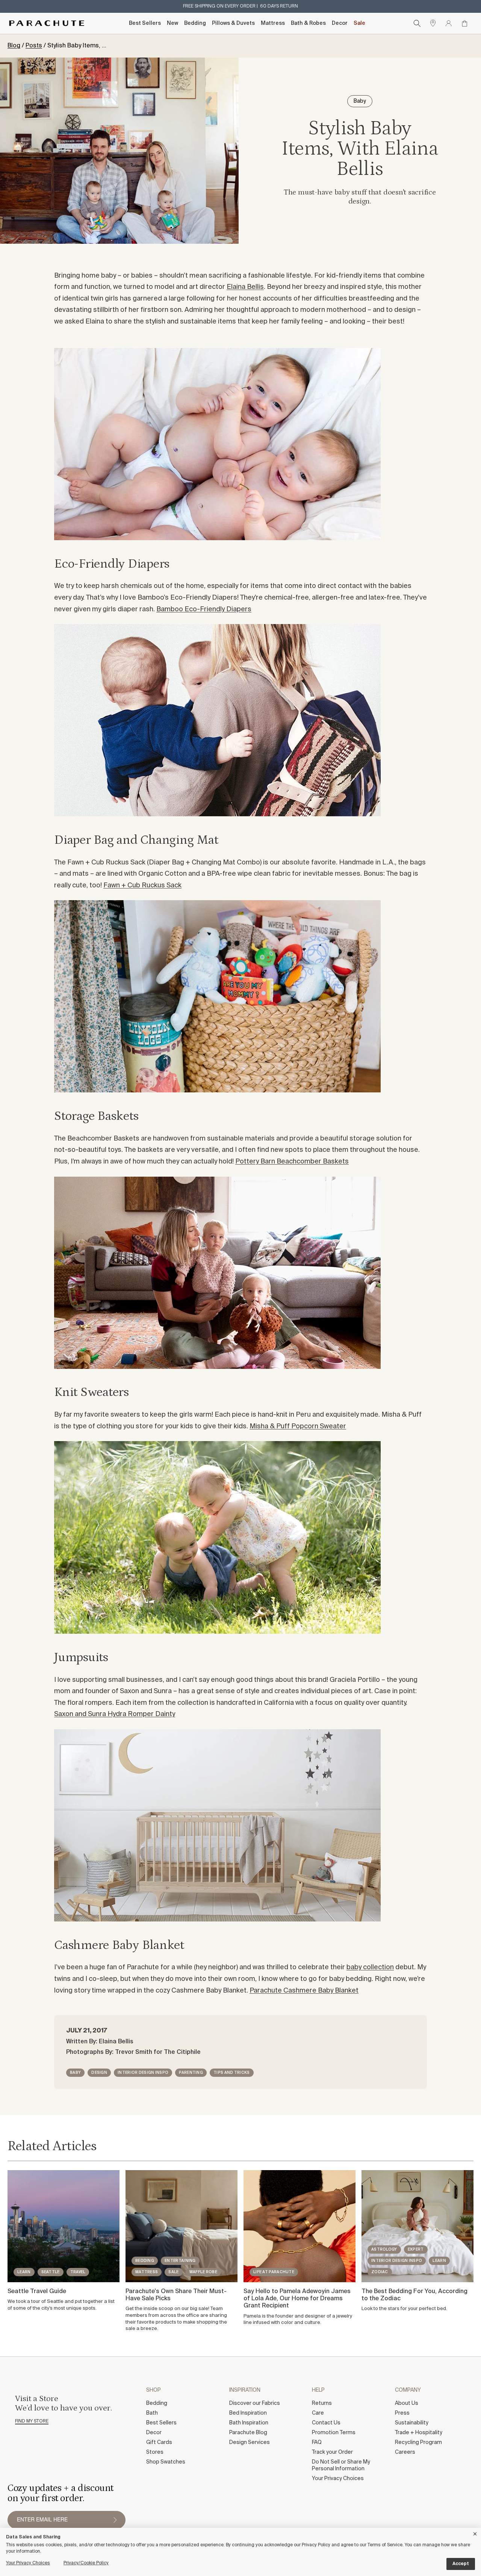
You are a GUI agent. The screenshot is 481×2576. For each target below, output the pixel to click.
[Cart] (464, 23)
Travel (78, 2272)
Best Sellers (145, 23)
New (172, 23)
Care (318, 2413)
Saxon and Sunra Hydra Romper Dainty (115, 1714)
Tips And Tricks (232, 2073)
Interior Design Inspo (143, 2073)
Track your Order (332, 2452)
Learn (24, 2272)
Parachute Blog (248, 2433)
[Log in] (449, 23)
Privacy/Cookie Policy (86, 2563)
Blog (14, 46)
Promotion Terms (334, 2433)
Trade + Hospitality (419, 2433)
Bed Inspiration (248, 2413)
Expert (416, 2249)
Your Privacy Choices (338, 2479)
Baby (75, 2073)
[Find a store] (433, 23)
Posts (34, 46)
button (115, 2520)
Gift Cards (159, 2442)
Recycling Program (418, 2442)
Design (99, 2073)
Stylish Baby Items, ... (77, 46)
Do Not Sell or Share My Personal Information (341, 2465)
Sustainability (412, 2423)
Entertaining (180, 2261)
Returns (322, 2403)
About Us (407, 2403)
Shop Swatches (166, 2462)
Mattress (273, 23)
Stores (155, 2452)
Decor (340, 23)
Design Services (250, 2442)
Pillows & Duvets (233, 23)
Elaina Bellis (245, 287)
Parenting (191, 2073)
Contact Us (326, 2423)
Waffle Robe (203, 2272)
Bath (152, 2413)
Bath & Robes (308, 23)
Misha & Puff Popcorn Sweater (298, 1426)
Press (402, 2413)
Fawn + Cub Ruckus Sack (142, 885)
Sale (359, 23)
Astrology (384, 2249)
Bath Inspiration (249, 2423)
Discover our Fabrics (255, 2403)
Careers (405, 2452)
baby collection (370, 1967)
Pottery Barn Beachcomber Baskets (292, 1162)
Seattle (51, 2272)
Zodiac (380, 2272)
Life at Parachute (274, 2272)
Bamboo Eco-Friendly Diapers (204, 609)
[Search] (417, 23)
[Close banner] (475, 2533)
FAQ (317, 2442)
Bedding (195, 23)
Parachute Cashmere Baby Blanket (304, 1991)
